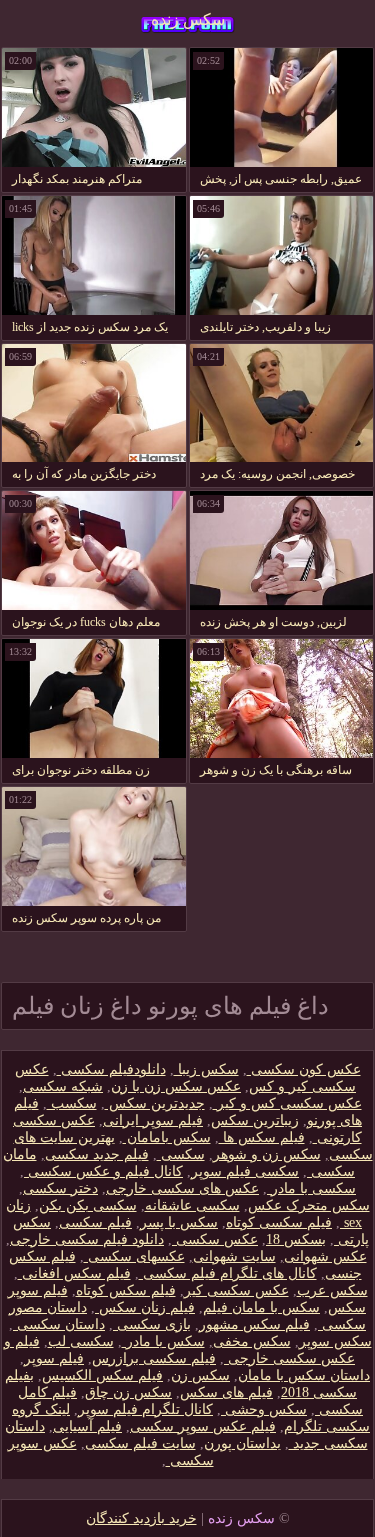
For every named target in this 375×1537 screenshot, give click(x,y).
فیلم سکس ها (262, 1137)
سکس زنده (188, 19)
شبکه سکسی (63, 1086)
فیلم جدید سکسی (97, 1154)
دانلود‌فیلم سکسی (111, 1069)
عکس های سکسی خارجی (182, 1188)
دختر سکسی (60, 1188)
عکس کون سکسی (304, 1069)
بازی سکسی (152, 1324)
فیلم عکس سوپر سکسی (203, 1426)
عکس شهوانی (325, 1256)
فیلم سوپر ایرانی (153, 1120)
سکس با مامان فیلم (261, 1307)
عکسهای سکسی (134, 1256)
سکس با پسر (179, 1222)
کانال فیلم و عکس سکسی (103, 1171)
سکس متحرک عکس (309, 1205)
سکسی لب (81, 1341)
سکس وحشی (264, 1409)
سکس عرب (332, 1290)
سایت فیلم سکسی (140, 1443)
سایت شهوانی (234, 1256)
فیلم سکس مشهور (254, 1324)
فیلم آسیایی (87, 1426)
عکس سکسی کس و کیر (287, 1103)
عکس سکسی (215, 1239)
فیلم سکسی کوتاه (279, 1222)
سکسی (181, 1154)
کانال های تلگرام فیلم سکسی (228, 1273)
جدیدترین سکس (155, 1103)
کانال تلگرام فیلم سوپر (145, 1409)
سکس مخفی (252, 1341)
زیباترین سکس (255, 1120)
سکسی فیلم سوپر (245, 1171)
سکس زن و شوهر (267, 1154)
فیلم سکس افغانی (74, 1273)
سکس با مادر (163, 1341)
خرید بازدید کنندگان (141, 1518)
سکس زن (200, 1375)
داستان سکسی (59, 1324)
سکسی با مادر (311, 1188)
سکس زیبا (206, 1069)
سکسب (72, 1103)
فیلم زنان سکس (145, 1307)
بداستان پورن (242, 1443)
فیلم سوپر (54, 1358)
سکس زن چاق (128, 1392)
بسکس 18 (296, 1239)
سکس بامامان (167, 1137)
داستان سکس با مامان (304, 1375)
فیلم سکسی (95, 1222)
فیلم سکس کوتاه (126, 1290)
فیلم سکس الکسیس (102, 1375)
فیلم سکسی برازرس (154, 1358)
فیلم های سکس (226, 1392)
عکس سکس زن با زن (176, 1086)
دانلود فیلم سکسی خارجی (87, 1239)
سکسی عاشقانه (192, 1205)
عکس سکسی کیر (236, 1290)
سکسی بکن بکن (88, 1205)
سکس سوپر (335, 1341)
